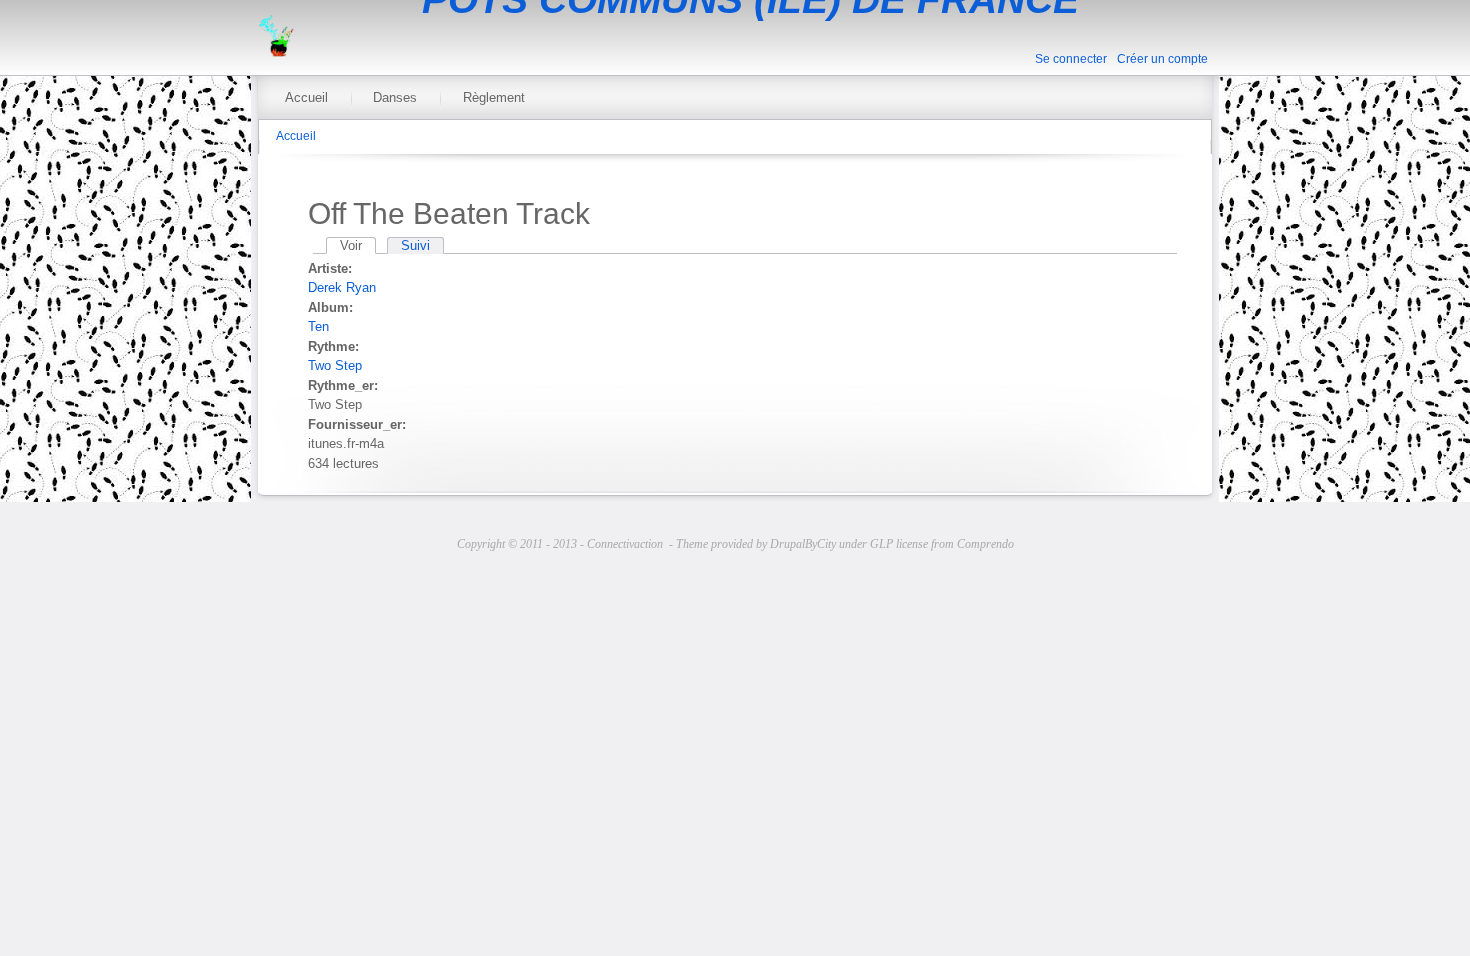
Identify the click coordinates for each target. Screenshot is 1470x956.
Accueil (306, 97)
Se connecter (1071, 59)
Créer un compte (1162, 59)
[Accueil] (276, 52)
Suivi (415, 245)
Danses (395, 97)
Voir (358, 245)
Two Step (335, 365)
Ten (318, 326)
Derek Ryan (342, 287)
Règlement (494, 97)
